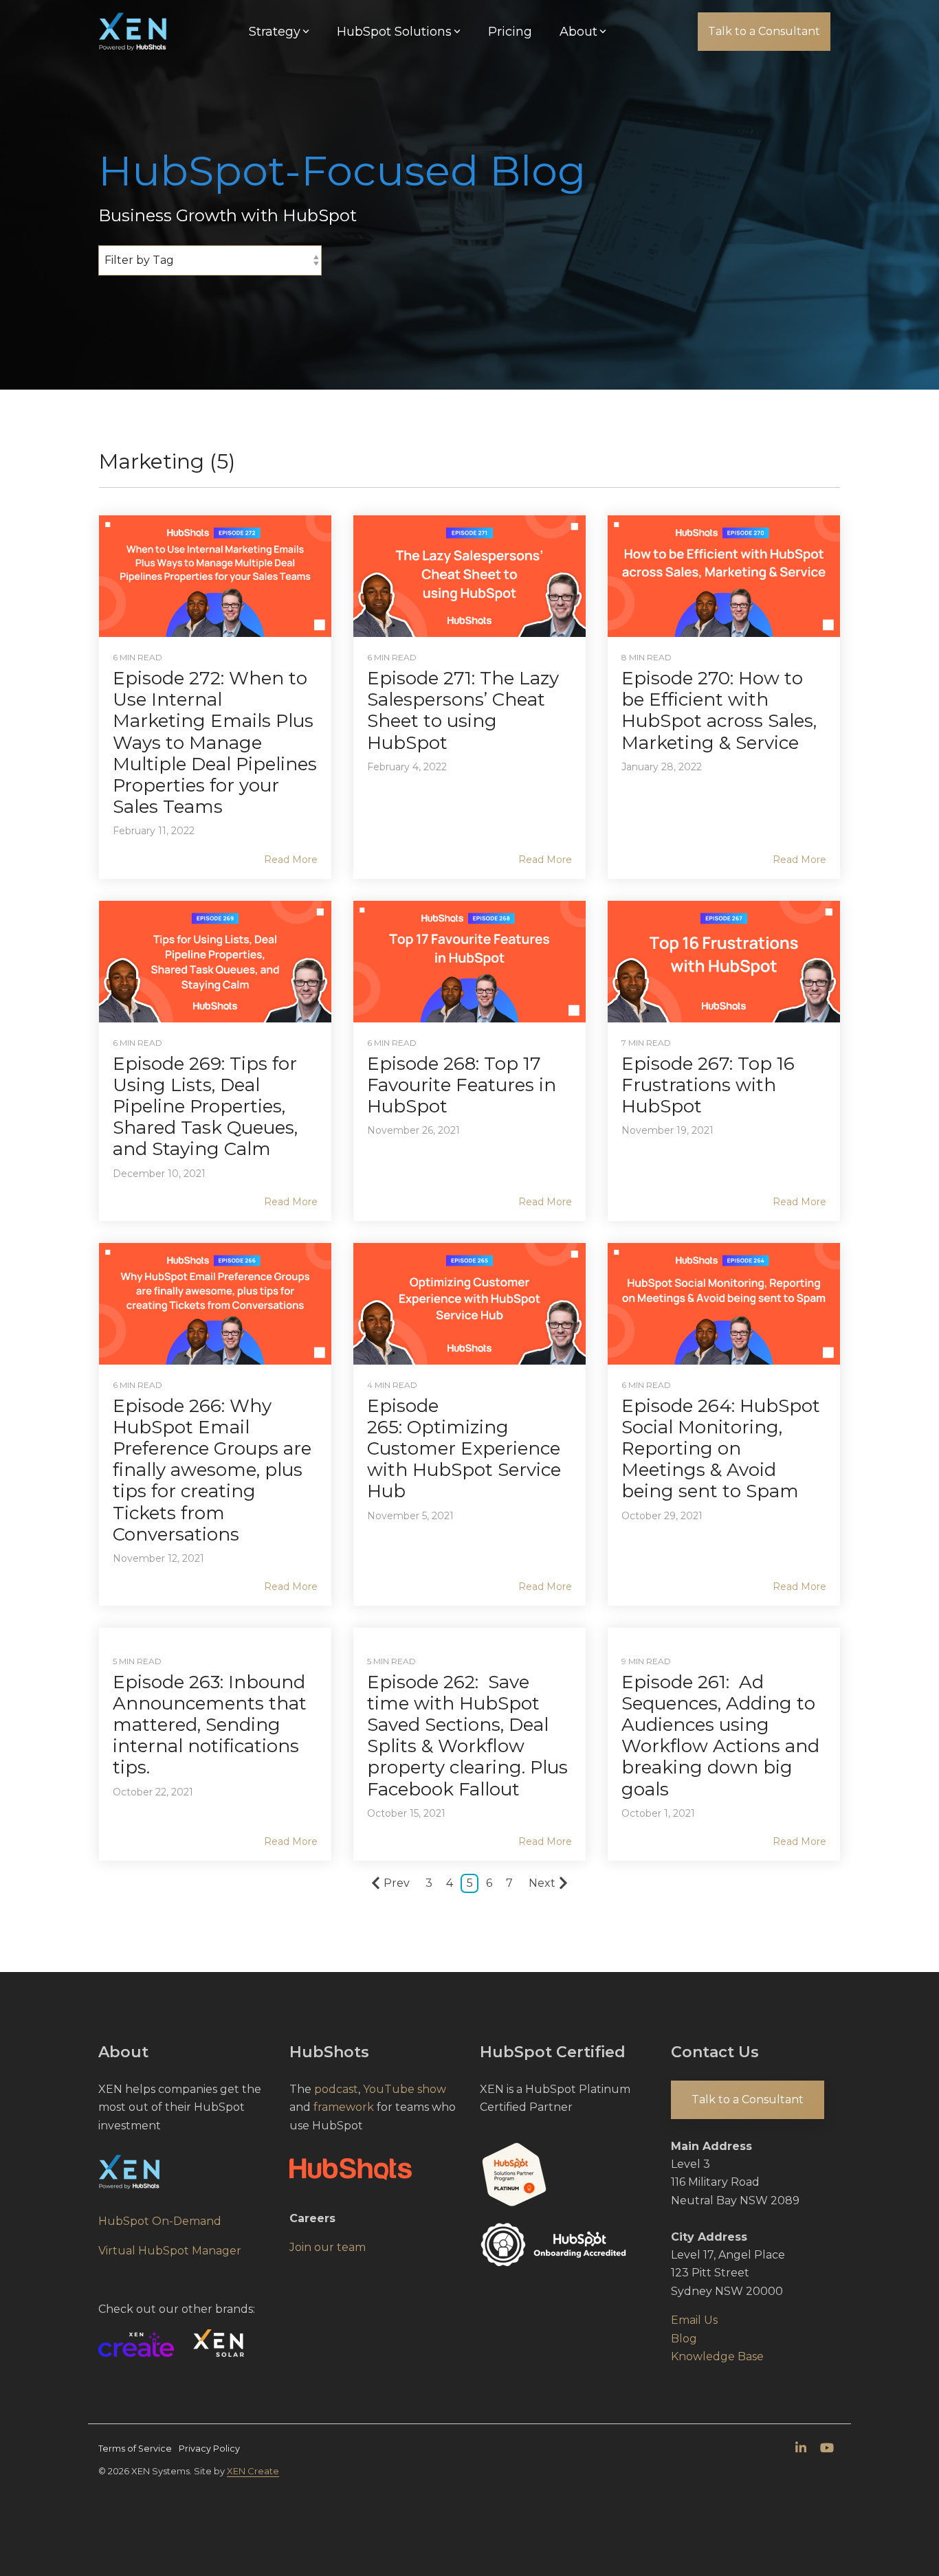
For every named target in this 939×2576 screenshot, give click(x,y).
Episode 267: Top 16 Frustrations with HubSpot (708, 1085)
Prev (397, 1883)
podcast (336, 2089)
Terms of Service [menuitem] (135, 2449)
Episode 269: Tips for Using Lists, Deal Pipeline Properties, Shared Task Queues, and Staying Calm (205, 1107)
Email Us (694, 2320)
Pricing (510, 32)
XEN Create (253, 2471)
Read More (291, 860)
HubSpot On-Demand (160, 2221)
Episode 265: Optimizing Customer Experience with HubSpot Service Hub (464, 1449)
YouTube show (405, 2089)
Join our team (328, 2247)
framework (344, 2107)
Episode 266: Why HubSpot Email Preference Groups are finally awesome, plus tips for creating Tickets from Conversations (212, 1470)
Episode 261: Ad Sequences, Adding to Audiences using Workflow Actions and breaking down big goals (720, 1736)
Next (542, 1883)
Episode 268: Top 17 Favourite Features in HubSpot (462, 1085)
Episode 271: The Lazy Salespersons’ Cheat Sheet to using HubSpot (463, 710)
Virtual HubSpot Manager (170, 2251)
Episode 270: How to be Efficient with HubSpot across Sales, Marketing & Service (719, 710)
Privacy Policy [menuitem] (209, 2449)
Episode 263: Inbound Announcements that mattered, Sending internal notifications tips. (210, 1725)
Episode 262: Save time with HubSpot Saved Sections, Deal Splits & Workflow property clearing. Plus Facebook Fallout (467, 1736)
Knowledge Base (717, 2356)
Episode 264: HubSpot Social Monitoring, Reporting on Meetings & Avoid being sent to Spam (721, 1449)
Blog (684, 2339)
